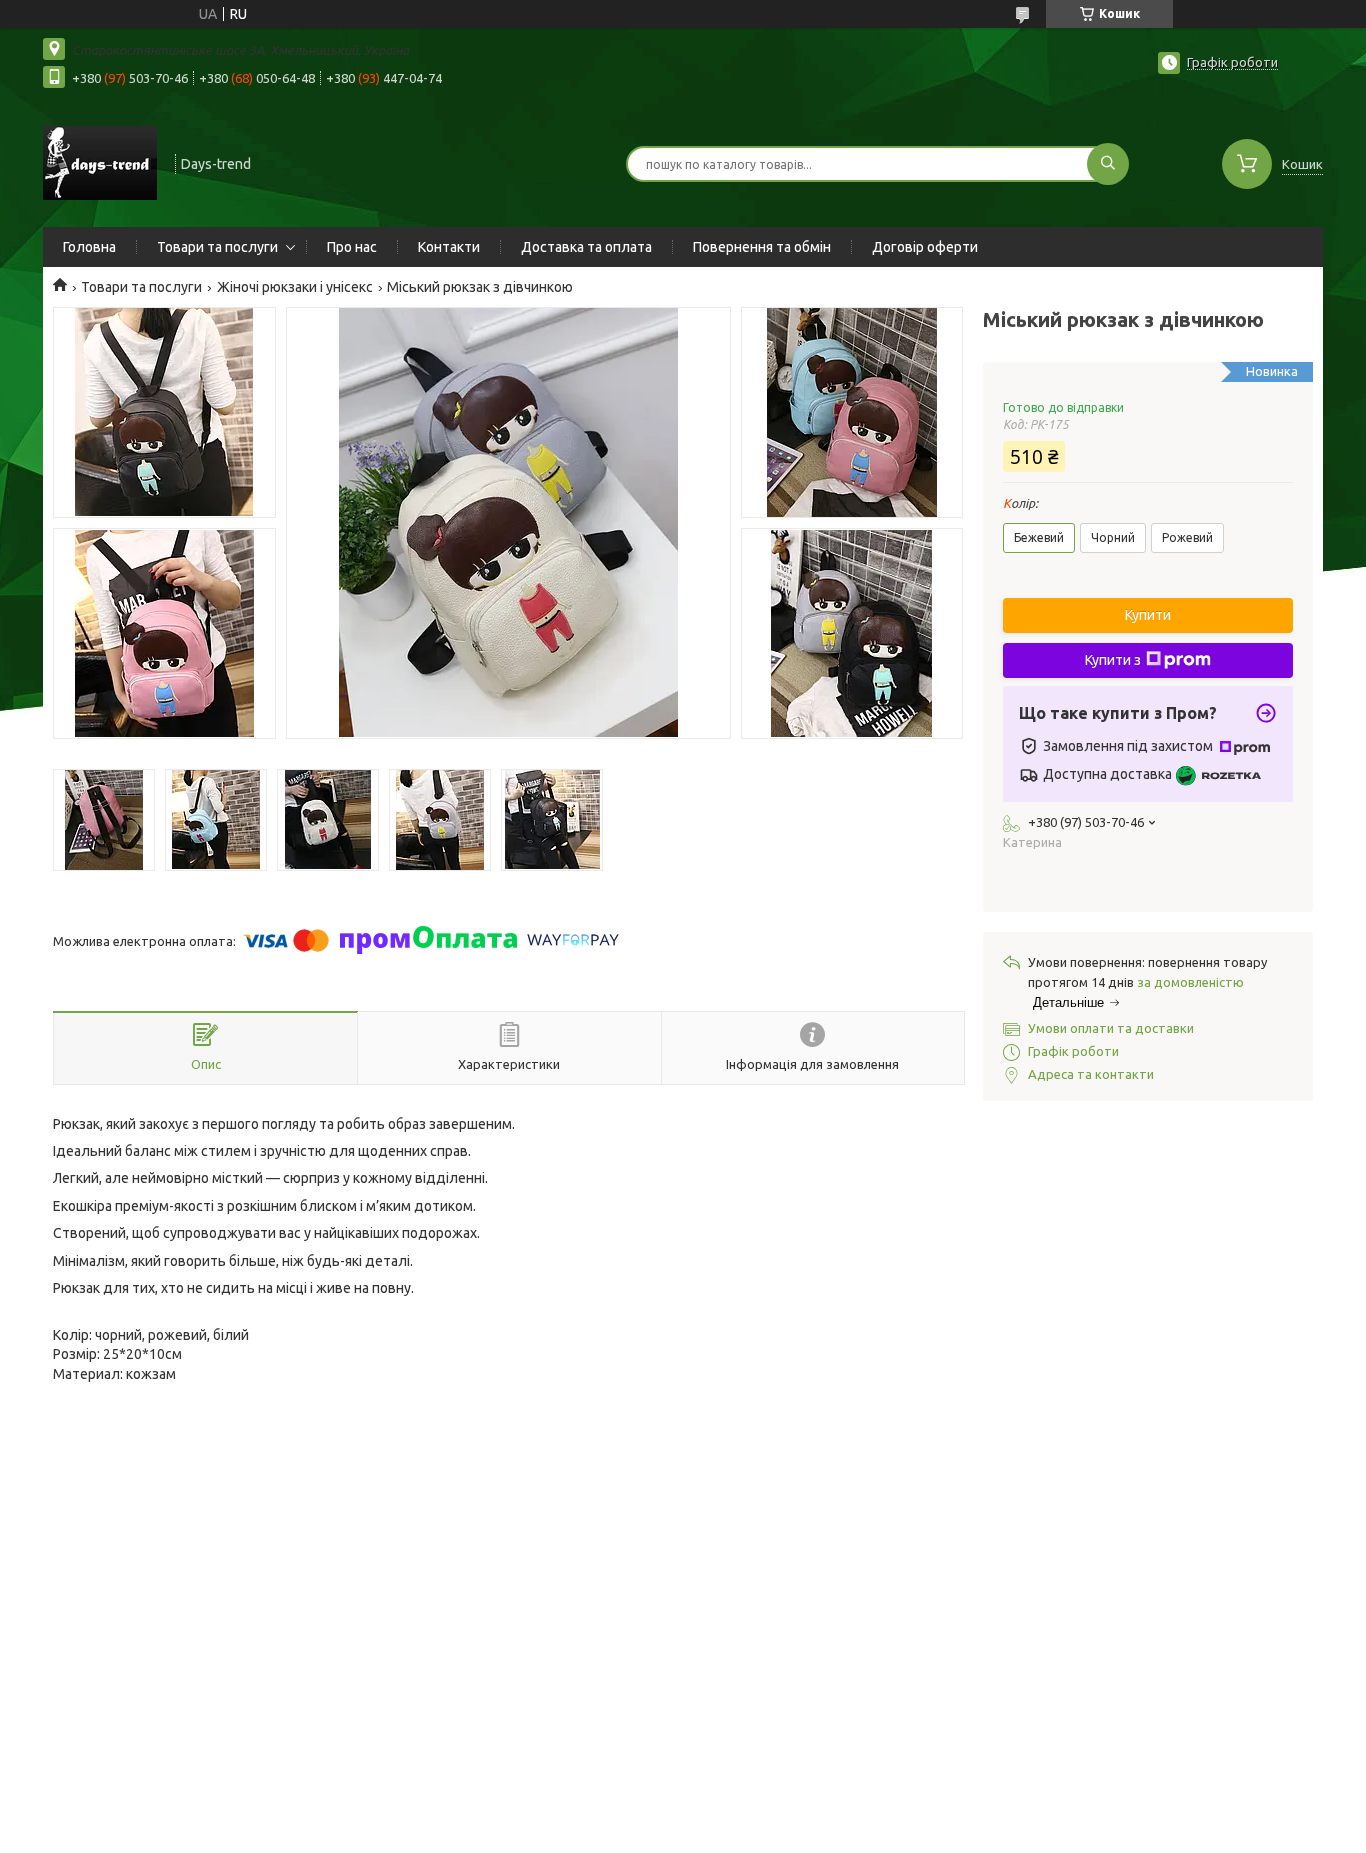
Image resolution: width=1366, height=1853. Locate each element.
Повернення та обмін (762, 247)
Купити (1148, 615)
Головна (89, 247)
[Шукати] (1108, 164)
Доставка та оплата (586, 247)
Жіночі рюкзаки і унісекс (295, 287)
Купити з (1113, 660)
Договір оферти (925, 247)
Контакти (449, 247)
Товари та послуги (217, 247)
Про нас (352, 247)
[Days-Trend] (100, 162)
